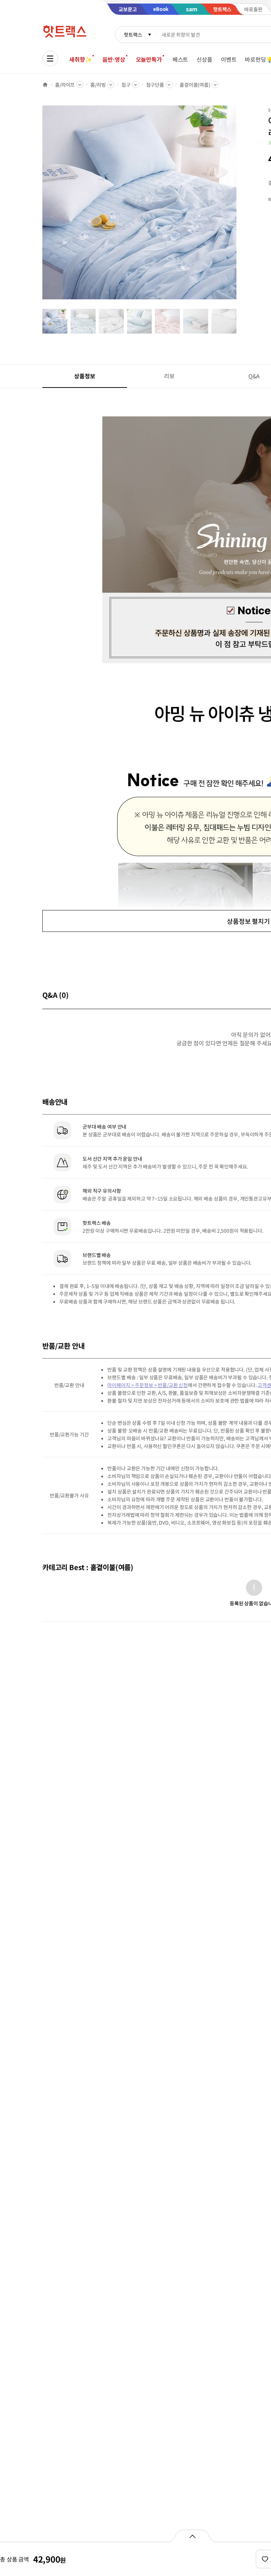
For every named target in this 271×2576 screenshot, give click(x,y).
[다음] (239, 206)
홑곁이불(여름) (195, 85)
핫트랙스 (133, 35)
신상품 (204, 59)
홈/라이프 (65, 85)
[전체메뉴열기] (50, 59)
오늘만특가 (149, 59)
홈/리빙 (98, 85)
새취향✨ (80, 59)
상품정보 (85, 376)
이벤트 (229, 59)
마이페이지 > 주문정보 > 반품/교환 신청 (147, 1385)
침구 (126, 85)
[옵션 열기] (192, 2536)
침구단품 (155, 85)
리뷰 (169, 376)
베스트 (180, 59)
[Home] (45, 85)
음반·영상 (114, 59)
